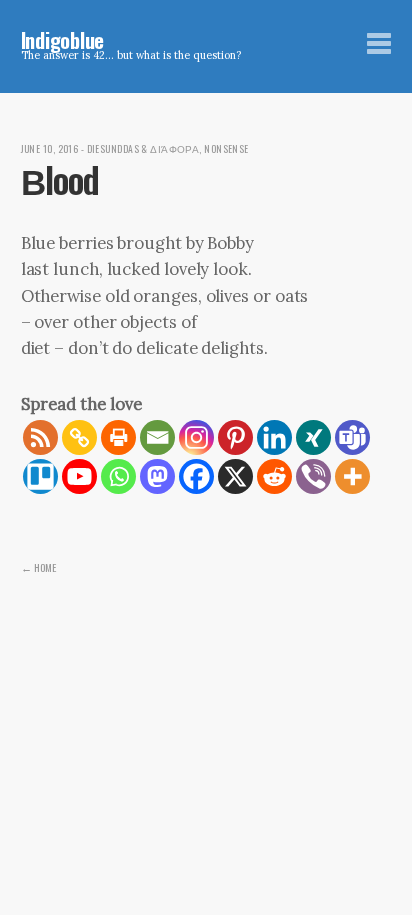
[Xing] (313, 437)
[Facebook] (196, 476)
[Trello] (40, 476)
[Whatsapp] (118, 476)
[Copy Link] (79, 437)
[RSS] (40, 437)
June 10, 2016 (50, 149)
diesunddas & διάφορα (143, 149)
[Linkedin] (274, 437)
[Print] (118, 437)
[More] (352, 476)
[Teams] (352, 437)
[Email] (157, 437)
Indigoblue (63, 39)
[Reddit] (274, 476)
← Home (38, 567)
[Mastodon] (157, 476)
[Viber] (313, 476)
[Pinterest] (235, 437)
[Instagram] (196, 437)
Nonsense (226, 149)
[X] (235, 476)
